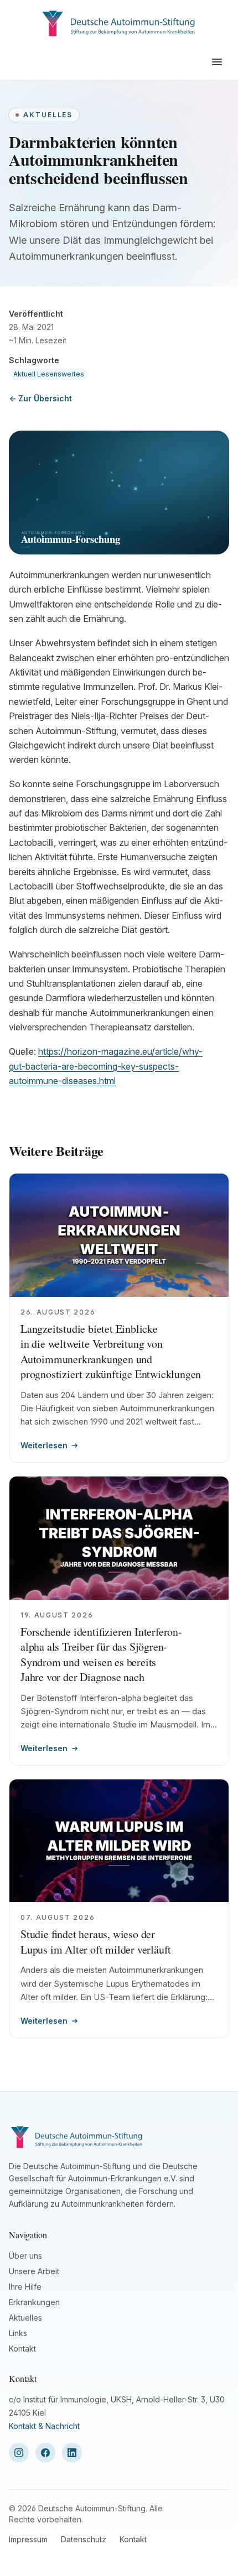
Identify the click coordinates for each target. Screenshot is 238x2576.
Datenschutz (84, 2539)
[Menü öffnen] (217, 62)
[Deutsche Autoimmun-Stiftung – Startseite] (119, 22)
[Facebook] (45, 2453)
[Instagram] (19, 2453)
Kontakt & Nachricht (44, 2426)
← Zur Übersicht (40, 398)
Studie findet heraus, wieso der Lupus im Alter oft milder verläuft (96, 1942)
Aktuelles (25, 2318)
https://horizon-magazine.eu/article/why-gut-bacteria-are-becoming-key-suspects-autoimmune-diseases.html (106, 1066)
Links (18, 2333)
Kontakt (22, 2349)
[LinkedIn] (72, 2453)
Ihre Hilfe (25, 2287)
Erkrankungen (34, 2302)
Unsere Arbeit (34, 2271)
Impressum (28, 2539)
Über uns (25, 2256)
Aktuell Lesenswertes (49, 374)
